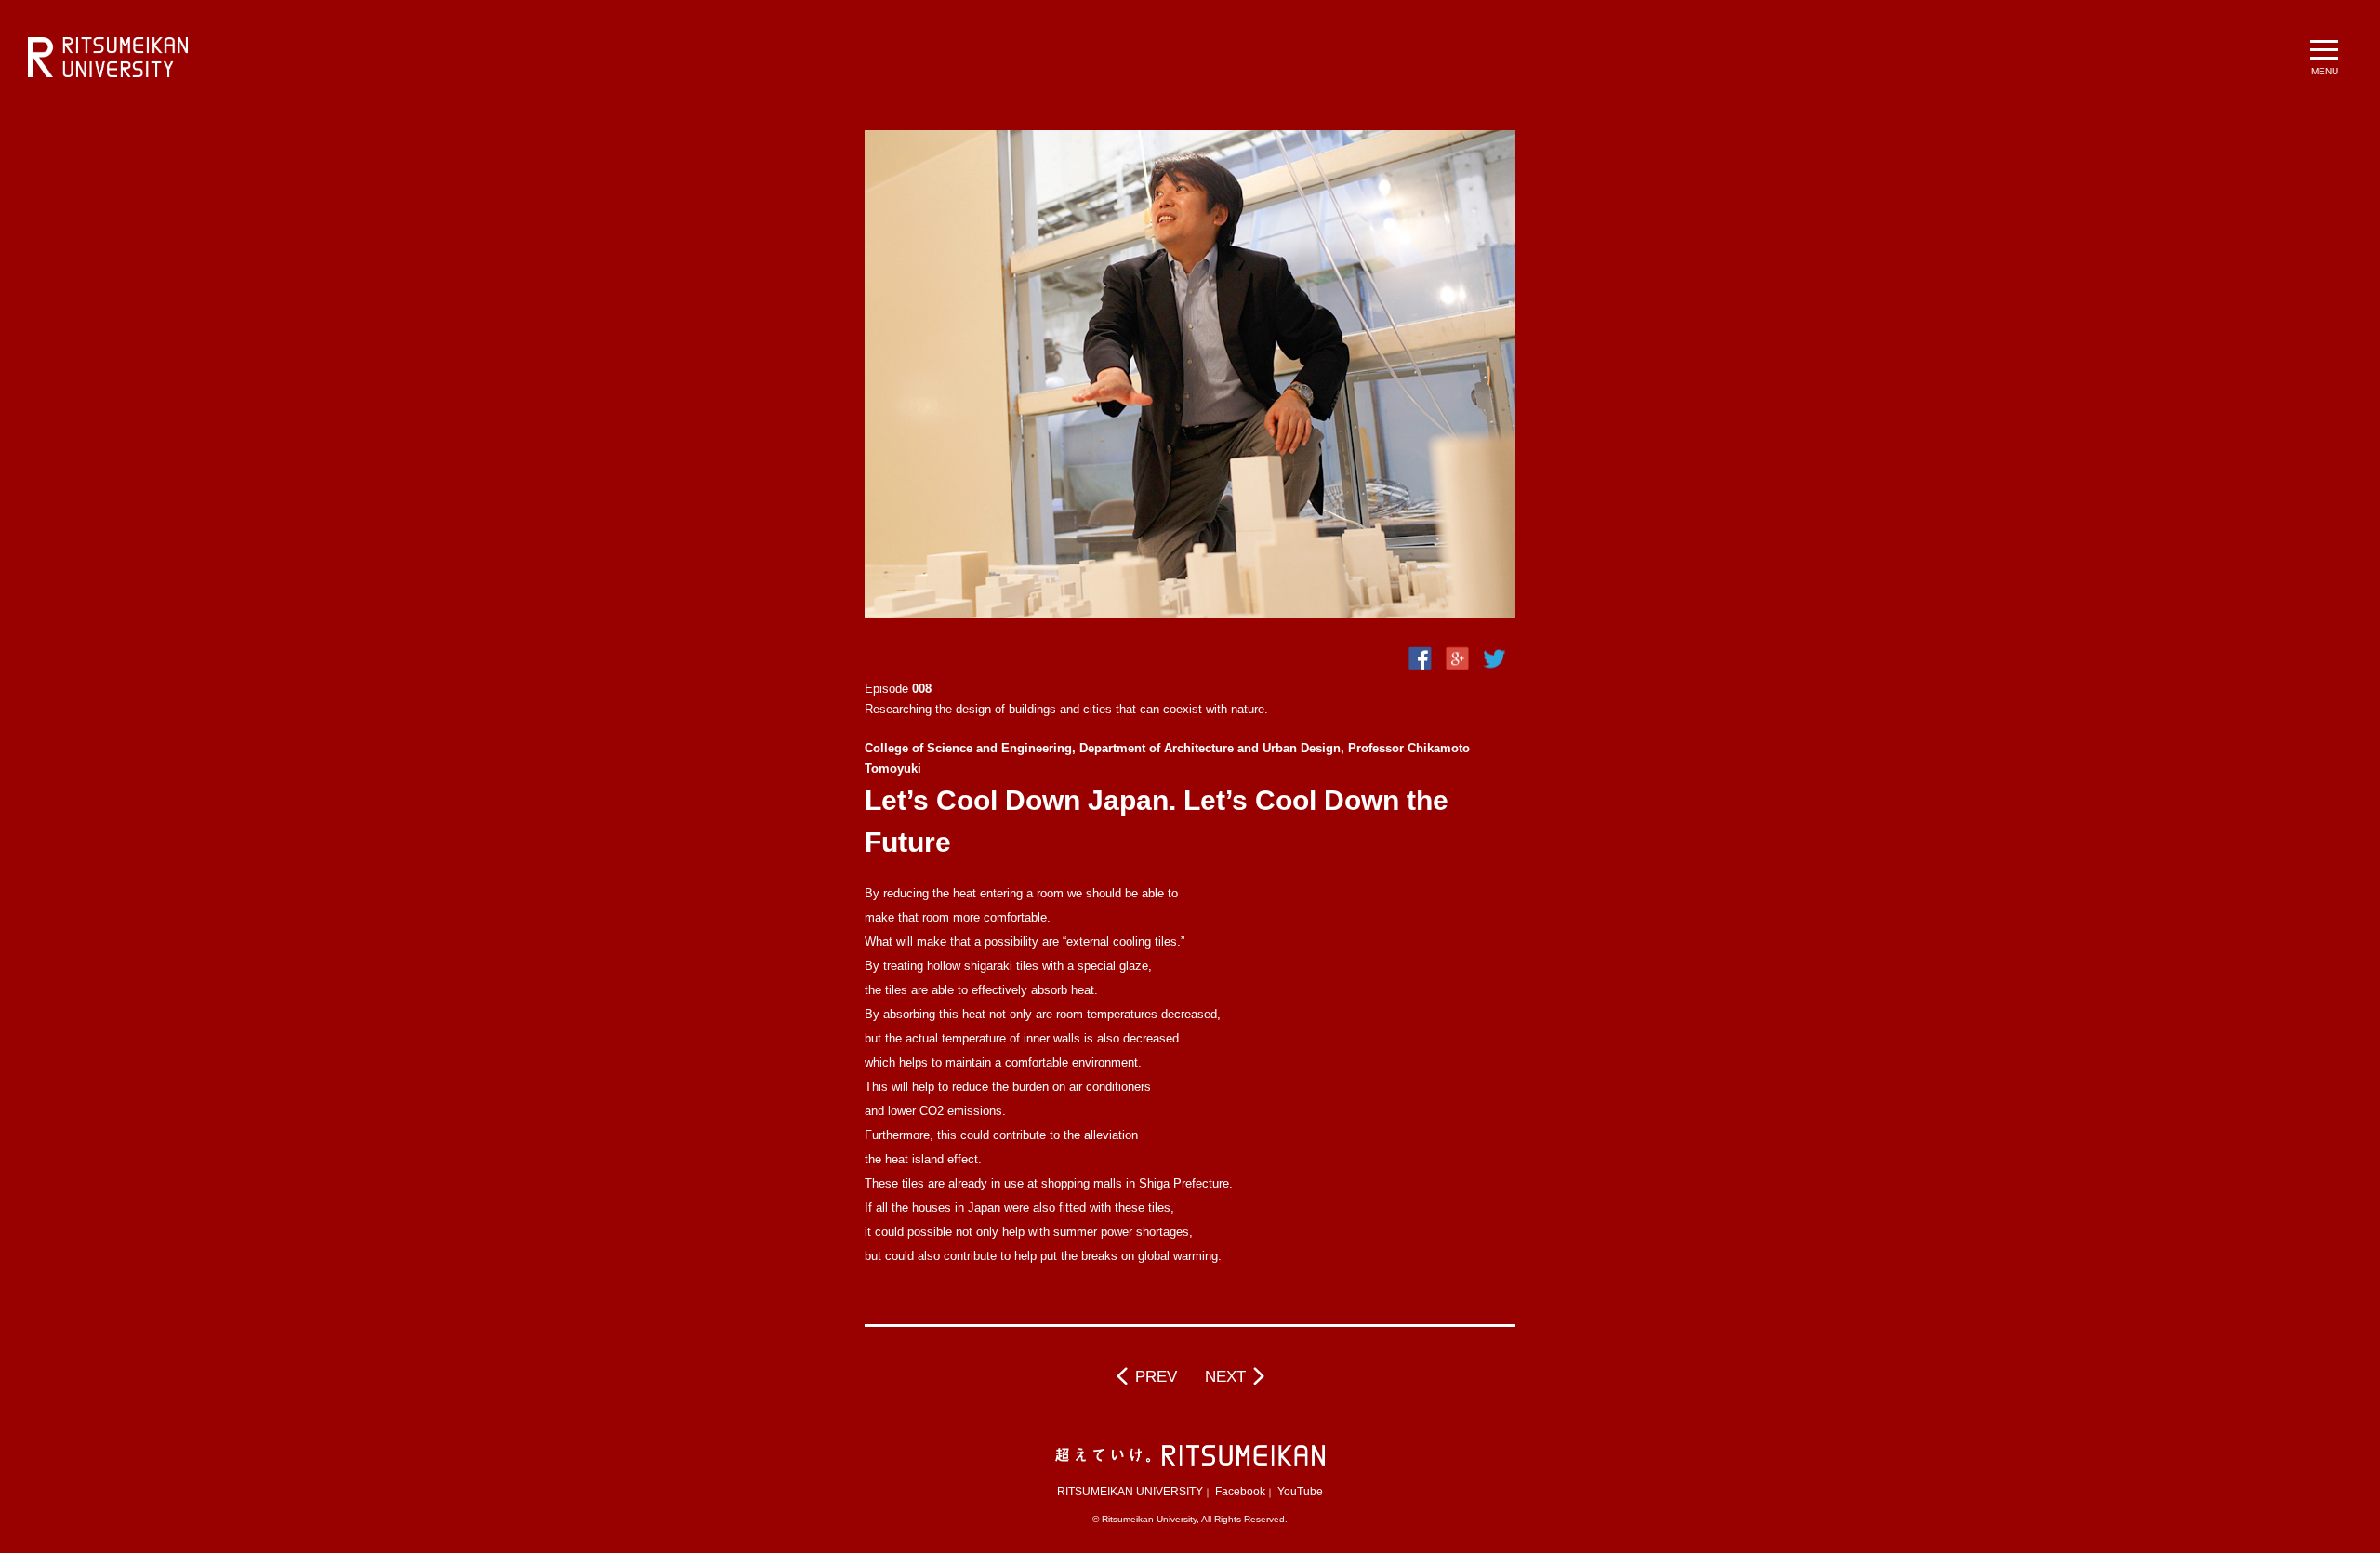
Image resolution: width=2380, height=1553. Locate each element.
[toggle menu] (2324, 56)
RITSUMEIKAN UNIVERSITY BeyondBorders (108, 58)
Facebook (1240, 1492)
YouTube (1300, 1492)
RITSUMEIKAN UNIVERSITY (1130, 1492)
